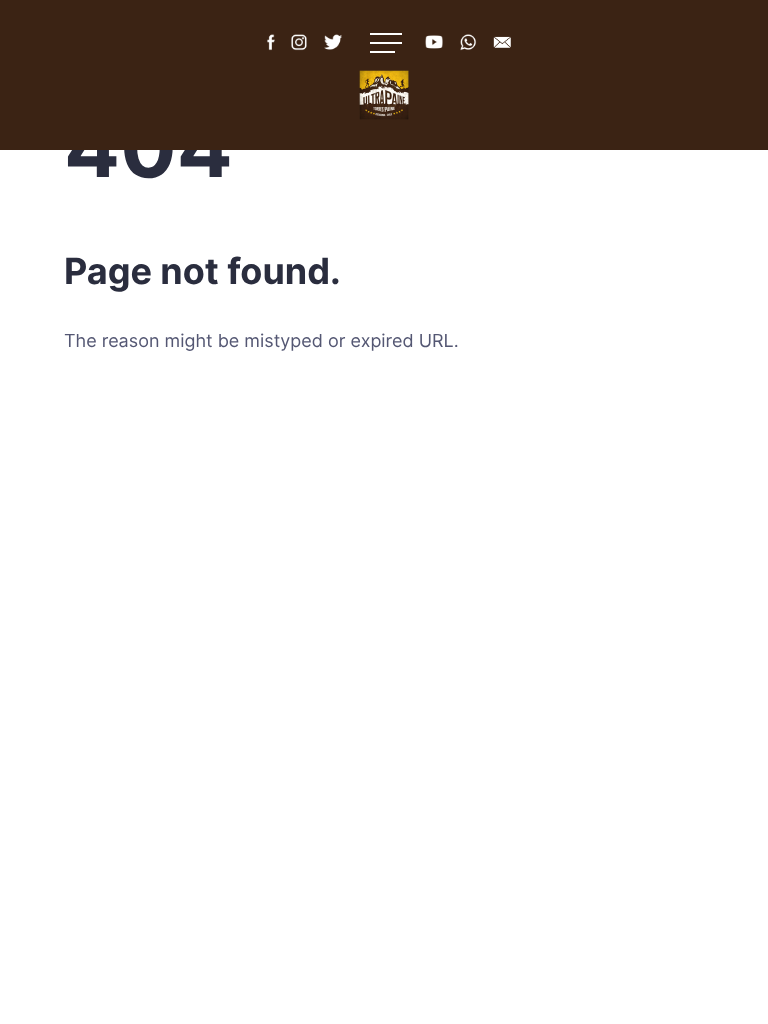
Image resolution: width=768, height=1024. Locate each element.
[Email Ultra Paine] (502, 60)
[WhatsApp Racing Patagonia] (468, 60)
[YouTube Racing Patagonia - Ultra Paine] (434, 60)
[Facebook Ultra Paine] (268, 60)
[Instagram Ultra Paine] (299, 60)
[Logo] (384, 95)
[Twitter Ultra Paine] (333, 60)
